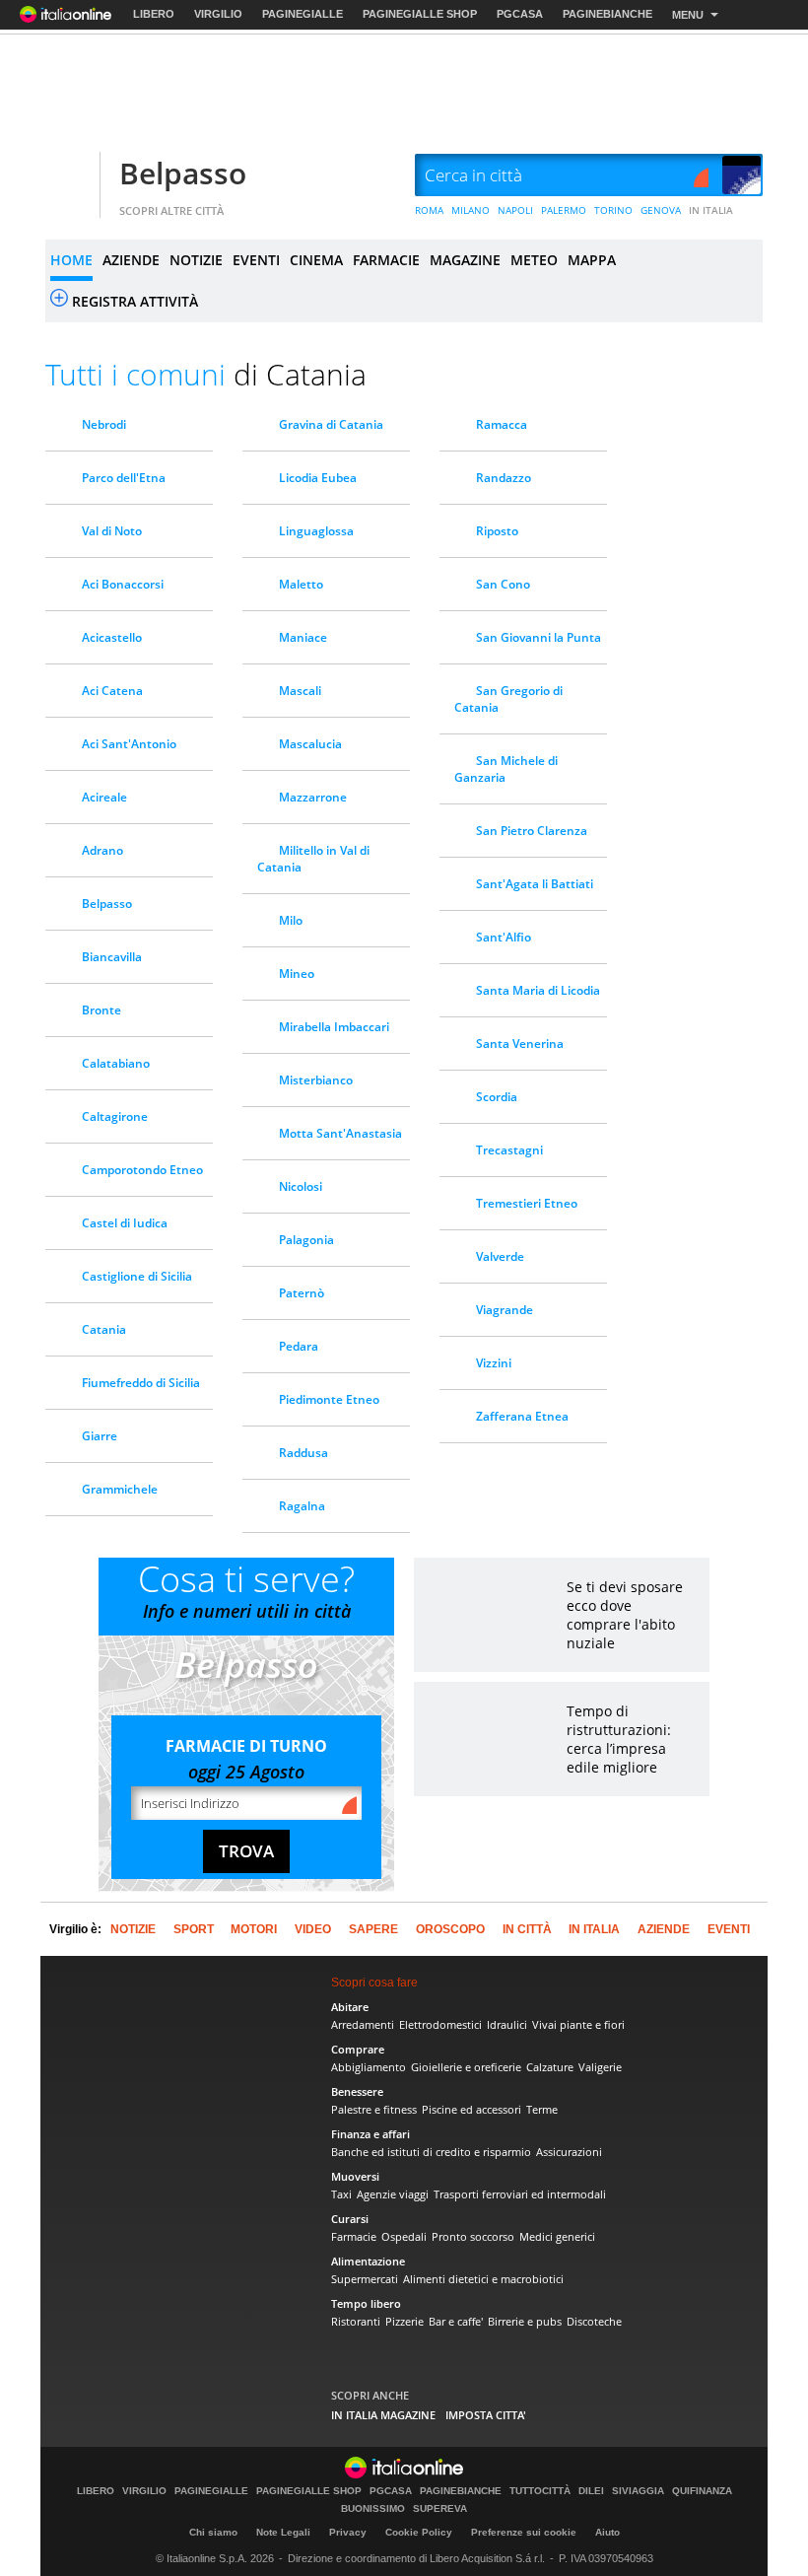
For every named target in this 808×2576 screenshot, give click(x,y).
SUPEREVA (440, 2509)
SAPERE (373, 1929)
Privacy (348, 2532)
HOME (71, 260)
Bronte (101, 1010)
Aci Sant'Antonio (129, 744)
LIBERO (154, 14)
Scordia (497, 1097)
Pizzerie (404, 2321)
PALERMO (564, 210)
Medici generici (557, 2236)
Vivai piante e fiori (578, 2024)
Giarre (100, 1436)
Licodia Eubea (318, 478)
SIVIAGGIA (638, 2491)
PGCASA (520, 14)
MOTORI (254, 1929)
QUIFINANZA (702, 2491)
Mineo (297, 974)
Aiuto (607, 2532)
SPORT (194, 1929)
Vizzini (494, 1363)
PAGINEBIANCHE (607, 14)
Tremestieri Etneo (527, 1203)
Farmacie (354, 2236)
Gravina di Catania (331, 424)
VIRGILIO (218, 14)
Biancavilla (112, 957)
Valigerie (600, 2067)
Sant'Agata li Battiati (535, 884)
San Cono (503, 584)
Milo (291, 920)
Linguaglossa (316, 531)
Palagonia (306, 1240)
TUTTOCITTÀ (540, 2491)
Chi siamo (213, 2532)
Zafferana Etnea (522, 1416)
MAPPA (592, 260)
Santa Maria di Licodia (538, 990)
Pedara (299, 1346)
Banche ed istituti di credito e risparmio (431, 2152)
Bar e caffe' (456, 2321)
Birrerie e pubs (525, 2321)
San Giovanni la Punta (539, 637)
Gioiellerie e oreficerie (466, 2067)
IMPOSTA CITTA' (486, 2415)
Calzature (550, 2067)
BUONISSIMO (373, 2509)
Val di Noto (112, 531)
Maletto (301, 584)
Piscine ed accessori (471, 2109)
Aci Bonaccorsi (123, 584)
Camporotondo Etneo (142, 1170)
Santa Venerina (520, 1044)
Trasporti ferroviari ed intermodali (520, 2194)
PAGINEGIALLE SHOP (420, 14)
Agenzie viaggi (393, 2194)
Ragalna (302, 1506)
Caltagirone (115, 1116)
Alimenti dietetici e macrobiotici (483, 2279)
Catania (104, 1329)
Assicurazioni (569, 2152)
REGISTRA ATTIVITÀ (135, 301)
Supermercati (365, 2279)
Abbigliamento (369, 2067)
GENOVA (661, 210)
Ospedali (404, 2236)
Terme (542, 2109)
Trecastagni (509, 1150)
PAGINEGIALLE (303, 14)
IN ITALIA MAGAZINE (383, 2415)
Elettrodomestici (440, 2024)
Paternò (302, 1293)
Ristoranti (356, 2321)
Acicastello (112, 637)
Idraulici (507, 2024)
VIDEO (313, 1929)
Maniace (303, 637)
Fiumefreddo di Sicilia (141, 1383)
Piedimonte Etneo (329, 1399)
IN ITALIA (711, 210)
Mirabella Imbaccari (334, 1027)
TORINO (613, 210)
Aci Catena (112, 691)
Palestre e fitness (374, 2109)
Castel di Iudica (125, 1223)
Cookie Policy (419, 2532)
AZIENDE (131, 260)
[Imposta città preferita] (70, 176)
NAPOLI (515, 210)
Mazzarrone (313, 797)
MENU (688, 15)
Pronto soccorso (473, 2236)
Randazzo (504, 478)
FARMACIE (386, 260)
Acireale (104, 797)
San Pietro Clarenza (532, 831)
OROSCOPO (450, 1929)
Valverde (500, 1256)
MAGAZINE (465, 260)
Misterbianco (316, 1080)
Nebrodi (104, 424)
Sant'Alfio (504, 937)
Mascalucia (310, 744)
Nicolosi (301, 1186)
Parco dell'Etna (124, 478)
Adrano (102, 850)
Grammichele (120, 1489)
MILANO (471, 210)
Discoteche (594, 2321)
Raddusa (303, 1453)
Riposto (497, 531)
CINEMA (316, 260)
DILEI (591, 2491)
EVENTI (256, 260)
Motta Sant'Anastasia (340, 1133)
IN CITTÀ (527, 1929)
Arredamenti (363, 2024)
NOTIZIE (196, 260)
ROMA (429, 210)
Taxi (341, 2194)
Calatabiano (116, 1063)
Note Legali (283, 2532)
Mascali (300, 691)
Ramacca (502, 424)
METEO (534, 260)
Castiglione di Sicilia (137, 1276)
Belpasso (183, 173)
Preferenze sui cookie (524, 2532)
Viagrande (505, 1310)
